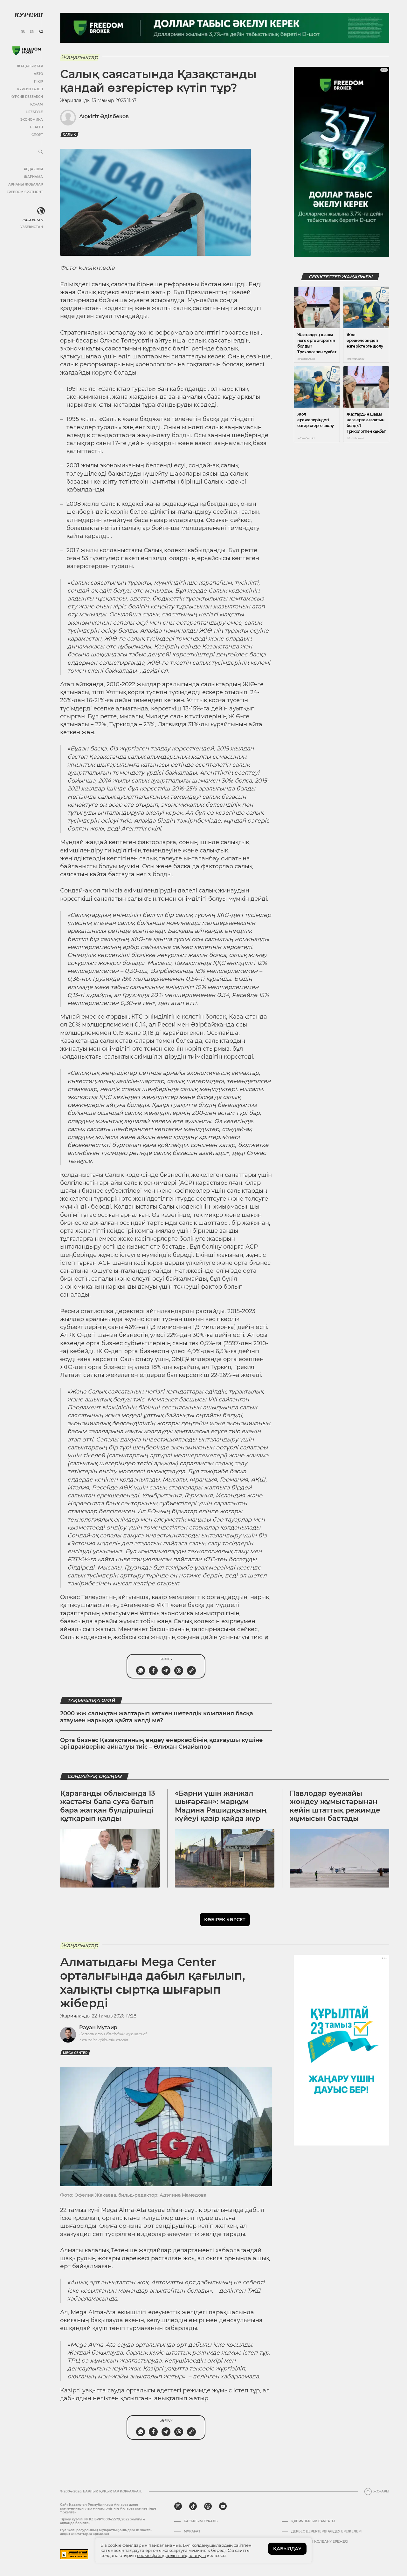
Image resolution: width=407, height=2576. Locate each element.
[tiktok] (193, 2506)
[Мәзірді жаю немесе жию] (41, 152)
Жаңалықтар (30, 66)
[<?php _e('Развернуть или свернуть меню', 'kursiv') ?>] (41, 211)
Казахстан (33, 220)
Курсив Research (27, 97)
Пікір (38, 81)
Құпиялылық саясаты (313, 2521)
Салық (69, 135)
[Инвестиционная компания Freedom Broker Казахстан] (27, 51)
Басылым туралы (201, 2521)
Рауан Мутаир (98, 2027)
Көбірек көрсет (225, 1920)
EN (32, 32)
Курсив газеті (30, 89)
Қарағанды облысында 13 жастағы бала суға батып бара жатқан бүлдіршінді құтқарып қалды (108, 1806)
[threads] (208, 2506)
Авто (38, 74)
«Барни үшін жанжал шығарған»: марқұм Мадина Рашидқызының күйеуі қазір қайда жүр (221, 1806)
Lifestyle (34, 112)
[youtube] (223, 2506)
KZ (41, 32)
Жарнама (33, 177)
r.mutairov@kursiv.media (103, 2040)
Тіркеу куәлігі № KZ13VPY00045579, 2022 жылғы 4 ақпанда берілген (103, 2521)
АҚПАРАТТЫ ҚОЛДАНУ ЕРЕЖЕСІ (320, 2542)
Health (36, 127)
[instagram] (178, 2506)
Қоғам (37, 104)
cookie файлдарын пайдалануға (172, 2555)
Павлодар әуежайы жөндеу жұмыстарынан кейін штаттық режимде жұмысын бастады (335, 1806)
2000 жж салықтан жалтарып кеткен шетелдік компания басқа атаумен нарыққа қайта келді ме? (157, 1717)
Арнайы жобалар (26, 184)
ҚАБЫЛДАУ (287, 2549)
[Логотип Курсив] (29, 15)
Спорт (37, 135)
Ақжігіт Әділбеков (104, 116)
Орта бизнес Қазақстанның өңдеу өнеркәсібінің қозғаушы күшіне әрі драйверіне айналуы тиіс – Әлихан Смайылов (161, 1744)
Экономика (32, 120)
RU (23, 32)
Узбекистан (32, 227)
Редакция (33, 169)
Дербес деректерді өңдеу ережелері (326, 2532)
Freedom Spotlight (25, 192)
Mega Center (75, 2053)
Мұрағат (192, 2532)
